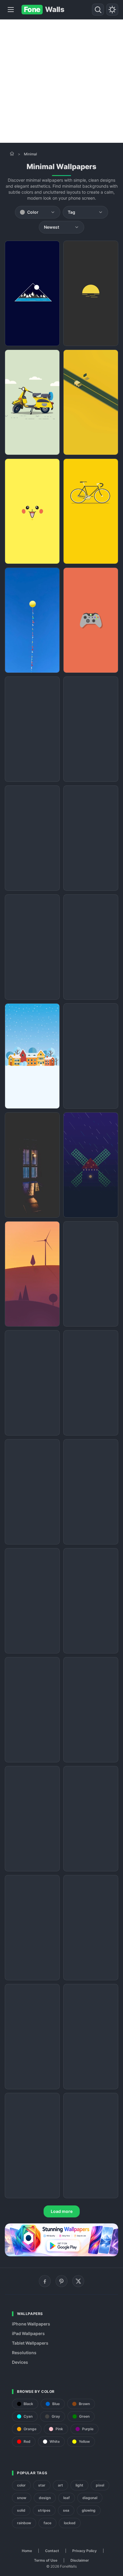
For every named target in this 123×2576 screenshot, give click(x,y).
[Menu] (11, 10)
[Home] (12, 154)
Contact (52, 2551)
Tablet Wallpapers (30, 2343)
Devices (20, 2362)
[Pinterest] (61, 2281)
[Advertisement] (61, 81)
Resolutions (24, 2353)
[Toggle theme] (112, 10)
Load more (62, 2211)
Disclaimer (80, 2560)
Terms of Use (46, 2560)
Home (27, 2551)
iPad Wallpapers (28, 2333)
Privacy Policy (84, 2551)
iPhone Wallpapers (31, 2324)
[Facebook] (45, 2281)
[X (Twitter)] (78, 2281)
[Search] (98, 10)
